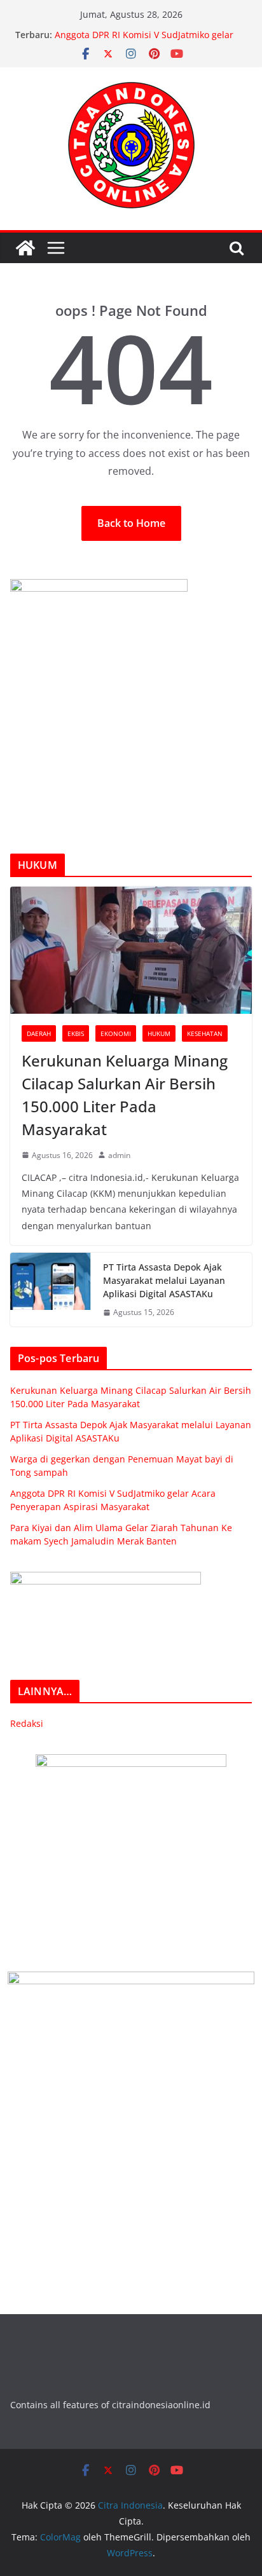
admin (119, 1155)
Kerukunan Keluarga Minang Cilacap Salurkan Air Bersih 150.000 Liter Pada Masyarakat (125, 1095)
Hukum (159, 1033)
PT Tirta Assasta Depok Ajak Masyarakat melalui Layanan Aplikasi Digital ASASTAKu (164, 1280)
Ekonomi (116, 1033)
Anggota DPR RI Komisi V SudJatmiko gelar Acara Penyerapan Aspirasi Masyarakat (144, 41)
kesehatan (205, 1033)
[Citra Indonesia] (25, 248)
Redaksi (27, 1723)
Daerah (39, 1033)
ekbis (76, 1033)
